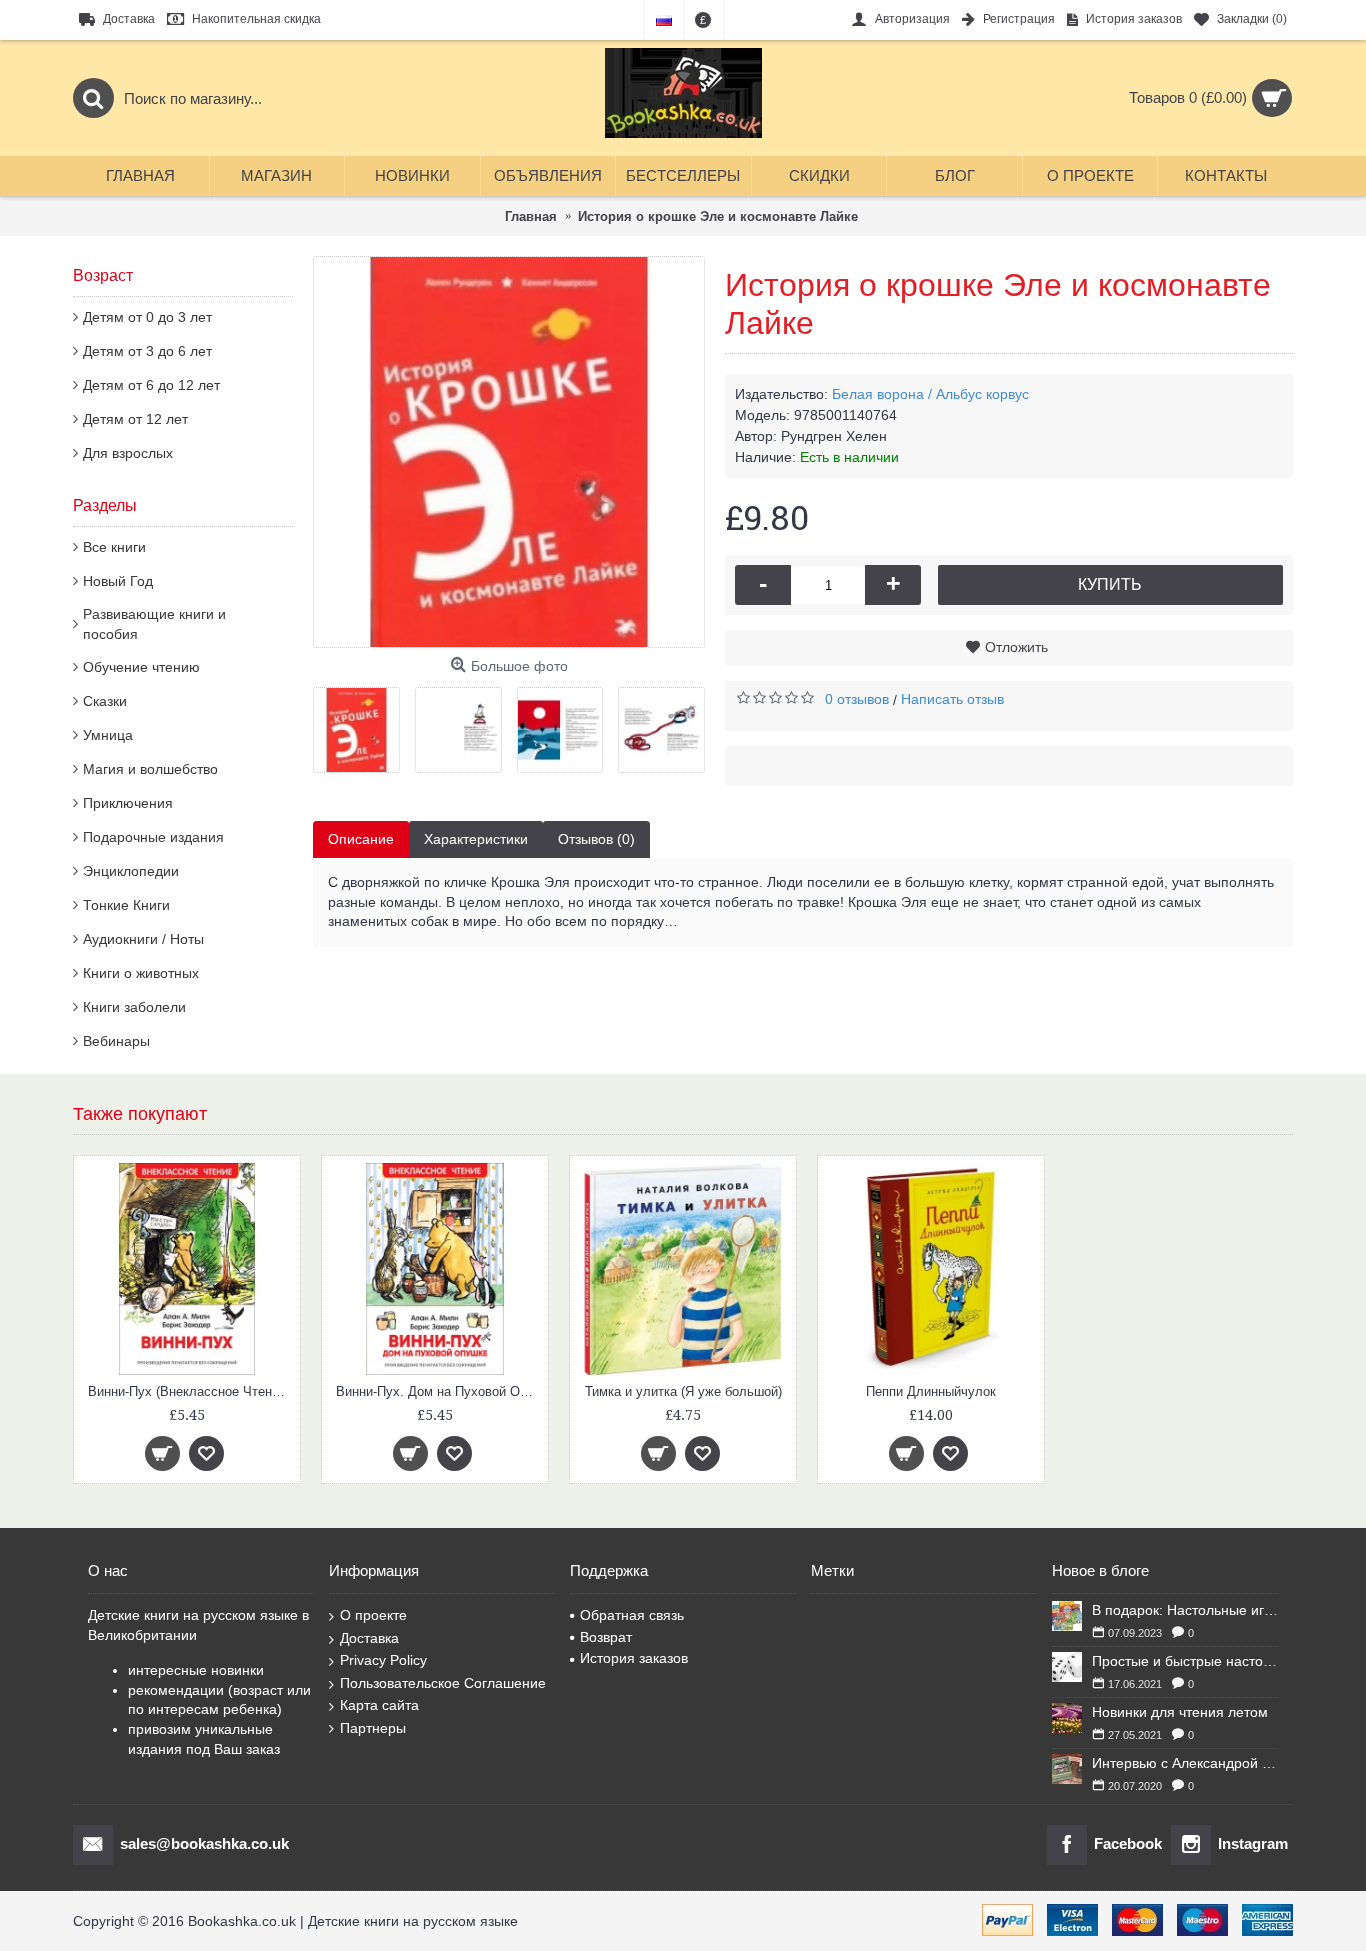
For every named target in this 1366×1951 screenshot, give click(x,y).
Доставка (369, 1638)
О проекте (373, 1615)
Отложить (1016, 647)
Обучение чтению (141, 667)
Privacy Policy (383, 1660)
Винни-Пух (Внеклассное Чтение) (189, 1391)
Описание (361, 839)
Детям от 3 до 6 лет (147, 351)
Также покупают (140, 1114)
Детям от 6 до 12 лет (151, 385)
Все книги (114, 547)
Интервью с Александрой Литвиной (1185, 1763)
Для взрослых (128, 453)
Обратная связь (632, 1615)
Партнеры (373, 1728)
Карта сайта (379, 1705)
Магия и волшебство (150, 769)
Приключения (128, 803)
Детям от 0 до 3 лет (147, 317)
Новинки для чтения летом (1180, 1712)
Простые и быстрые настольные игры (1185, 1661)
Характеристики (476, 839)
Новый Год (118, 581)
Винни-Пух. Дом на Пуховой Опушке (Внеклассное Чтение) (438, 1391)
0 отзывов (857, 699)
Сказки (105, 701)
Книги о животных (141, 973)
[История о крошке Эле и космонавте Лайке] (509, 452)
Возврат (606, 1637)
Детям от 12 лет (135, 419)
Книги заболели (134, 1007)
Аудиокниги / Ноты (143, 939)
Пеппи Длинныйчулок (931, 1391)
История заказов (634, 1658)
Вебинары (116, 1041)
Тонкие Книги (126, 905)
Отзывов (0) (596, 839)
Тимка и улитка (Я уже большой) (683, 1391)
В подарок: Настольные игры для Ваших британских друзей (1185, 1610)
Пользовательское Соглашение (443, 1683)
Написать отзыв (952, 699)
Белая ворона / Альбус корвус (930, 394)
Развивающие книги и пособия (154, 624)
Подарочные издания (153, 837)
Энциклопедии (131, 871)
